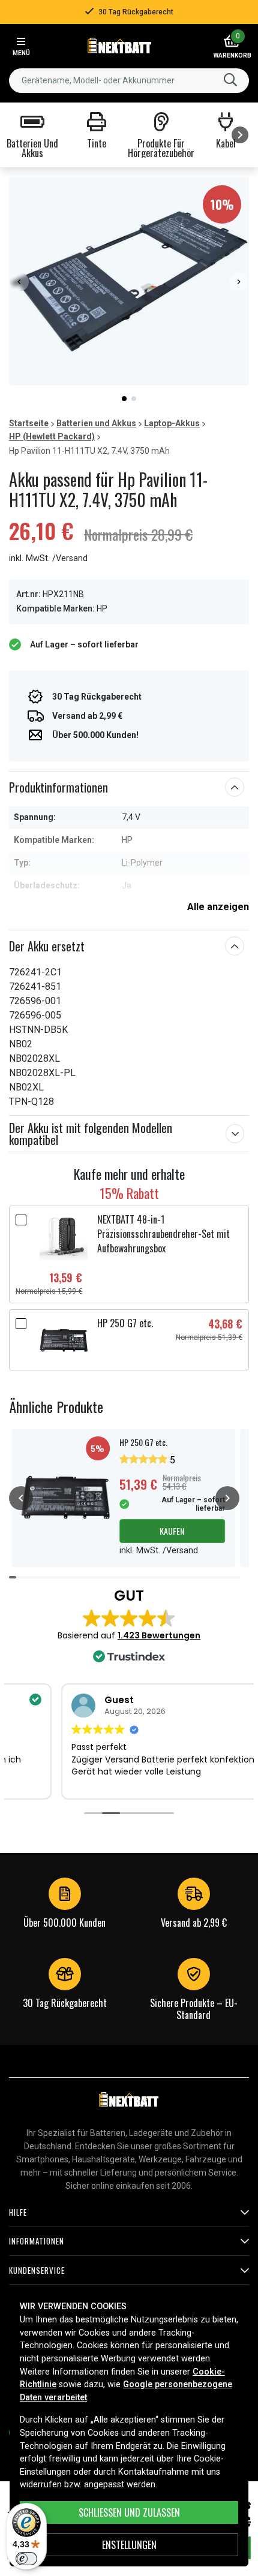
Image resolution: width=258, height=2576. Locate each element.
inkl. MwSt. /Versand (48, 558)
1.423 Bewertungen (159, 1635)
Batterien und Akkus (96, 423)
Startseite (29, 423)
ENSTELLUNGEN (129, 2545)
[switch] (26, 2559)
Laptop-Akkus (172, 423)
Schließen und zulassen (129, 2512)
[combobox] (129, 81)
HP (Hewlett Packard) (52, 436)
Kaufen (172, 1531)
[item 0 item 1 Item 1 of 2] (129, 281)
